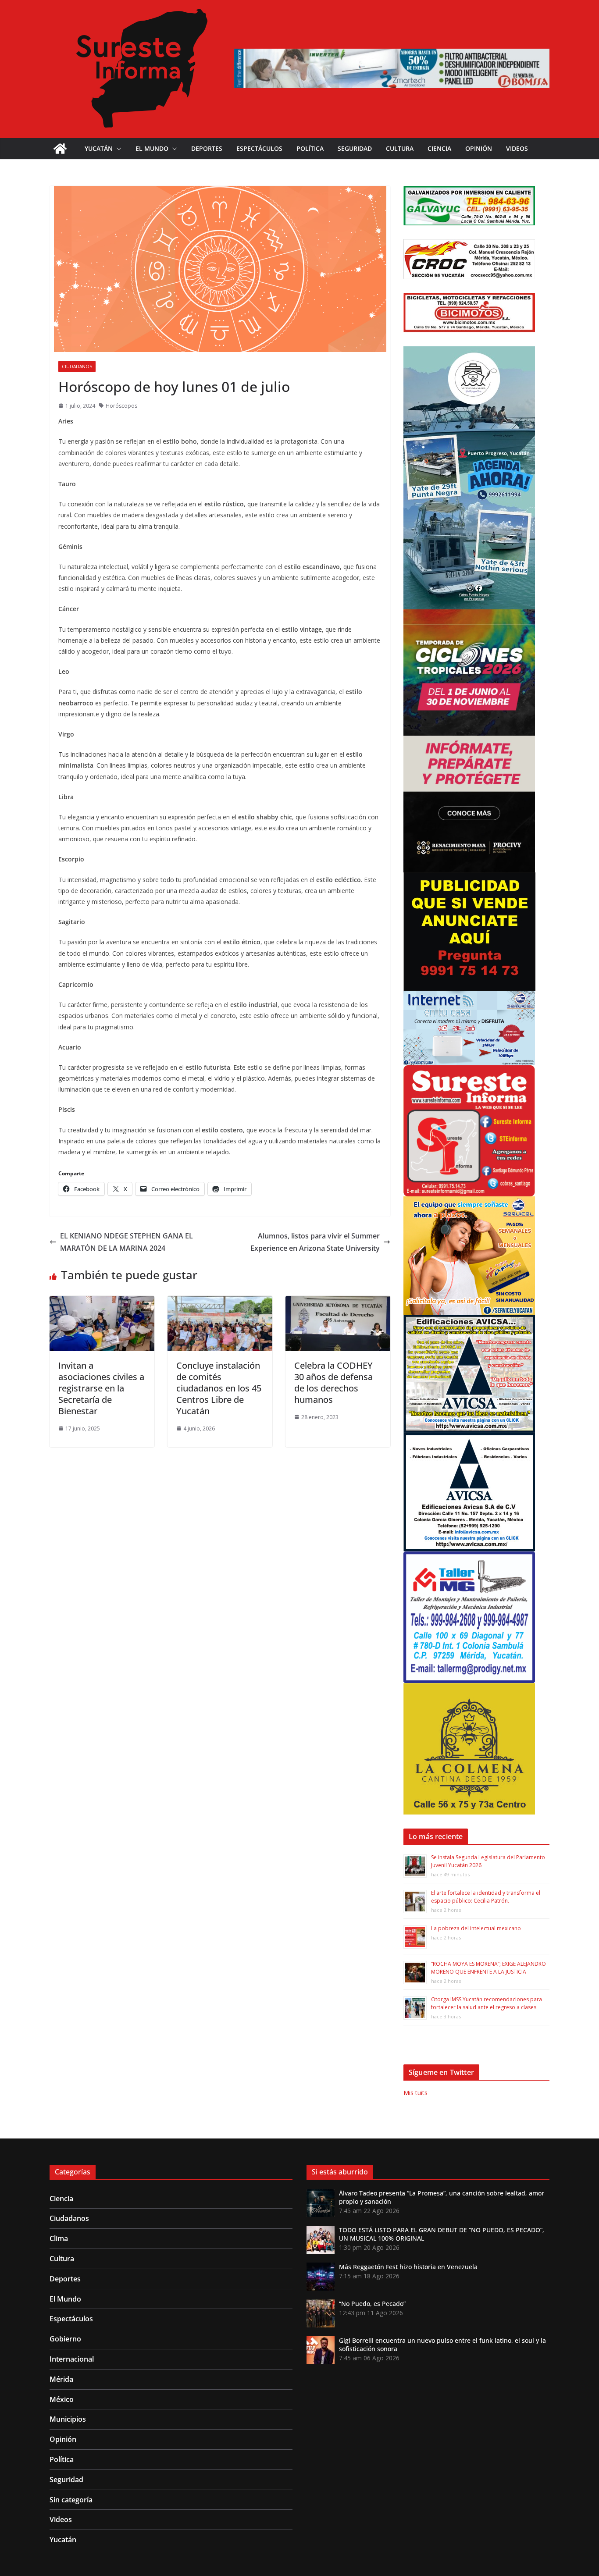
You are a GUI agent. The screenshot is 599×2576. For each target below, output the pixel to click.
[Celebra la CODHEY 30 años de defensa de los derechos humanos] (338, 1302)
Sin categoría (71, 2500)
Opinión (479, 148)
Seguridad (355, 148)
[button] (117, 149)
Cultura (400, 148)
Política (310, 148)
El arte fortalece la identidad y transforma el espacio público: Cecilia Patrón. (486, 1897)
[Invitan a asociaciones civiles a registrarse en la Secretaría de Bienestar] (102, 1302)
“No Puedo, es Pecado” (372, 2304)
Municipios (68, 2419)
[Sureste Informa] (60, 149)
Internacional (72, 2359)
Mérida (61, 2379)
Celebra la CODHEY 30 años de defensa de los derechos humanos (333, 1382)
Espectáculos (259, 148)
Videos (517, 148)
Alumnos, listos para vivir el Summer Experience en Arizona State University (315, 1242)
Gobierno (65, 2339)
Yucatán (99, 148)
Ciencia (439, 148)
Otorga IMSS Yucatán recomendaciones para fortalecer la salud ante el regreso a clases (487, 2003)
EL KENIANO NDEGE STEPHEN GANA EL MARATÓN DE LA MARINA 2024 (127, 1242)
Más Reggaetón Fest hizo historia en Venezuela (408, 2267)
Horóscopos (121, 406)
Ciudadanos (77, 366)
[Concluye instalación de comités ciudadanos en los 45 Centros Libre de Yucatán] (220, 1302)
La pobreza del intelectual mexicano (476, 1928)
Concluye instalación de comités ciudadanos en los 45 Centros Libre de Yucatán (219, 1388)
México (62, 2399)
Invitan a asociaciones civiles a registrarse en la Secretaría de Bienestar (101, 1388)
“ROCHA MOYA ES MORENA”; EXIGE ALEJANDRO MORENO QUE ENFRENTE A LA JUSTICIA (488, 1968)
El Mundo (152, 148)
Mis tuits (415, 2093)
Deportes (207, 148)
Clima (59, 2238)
